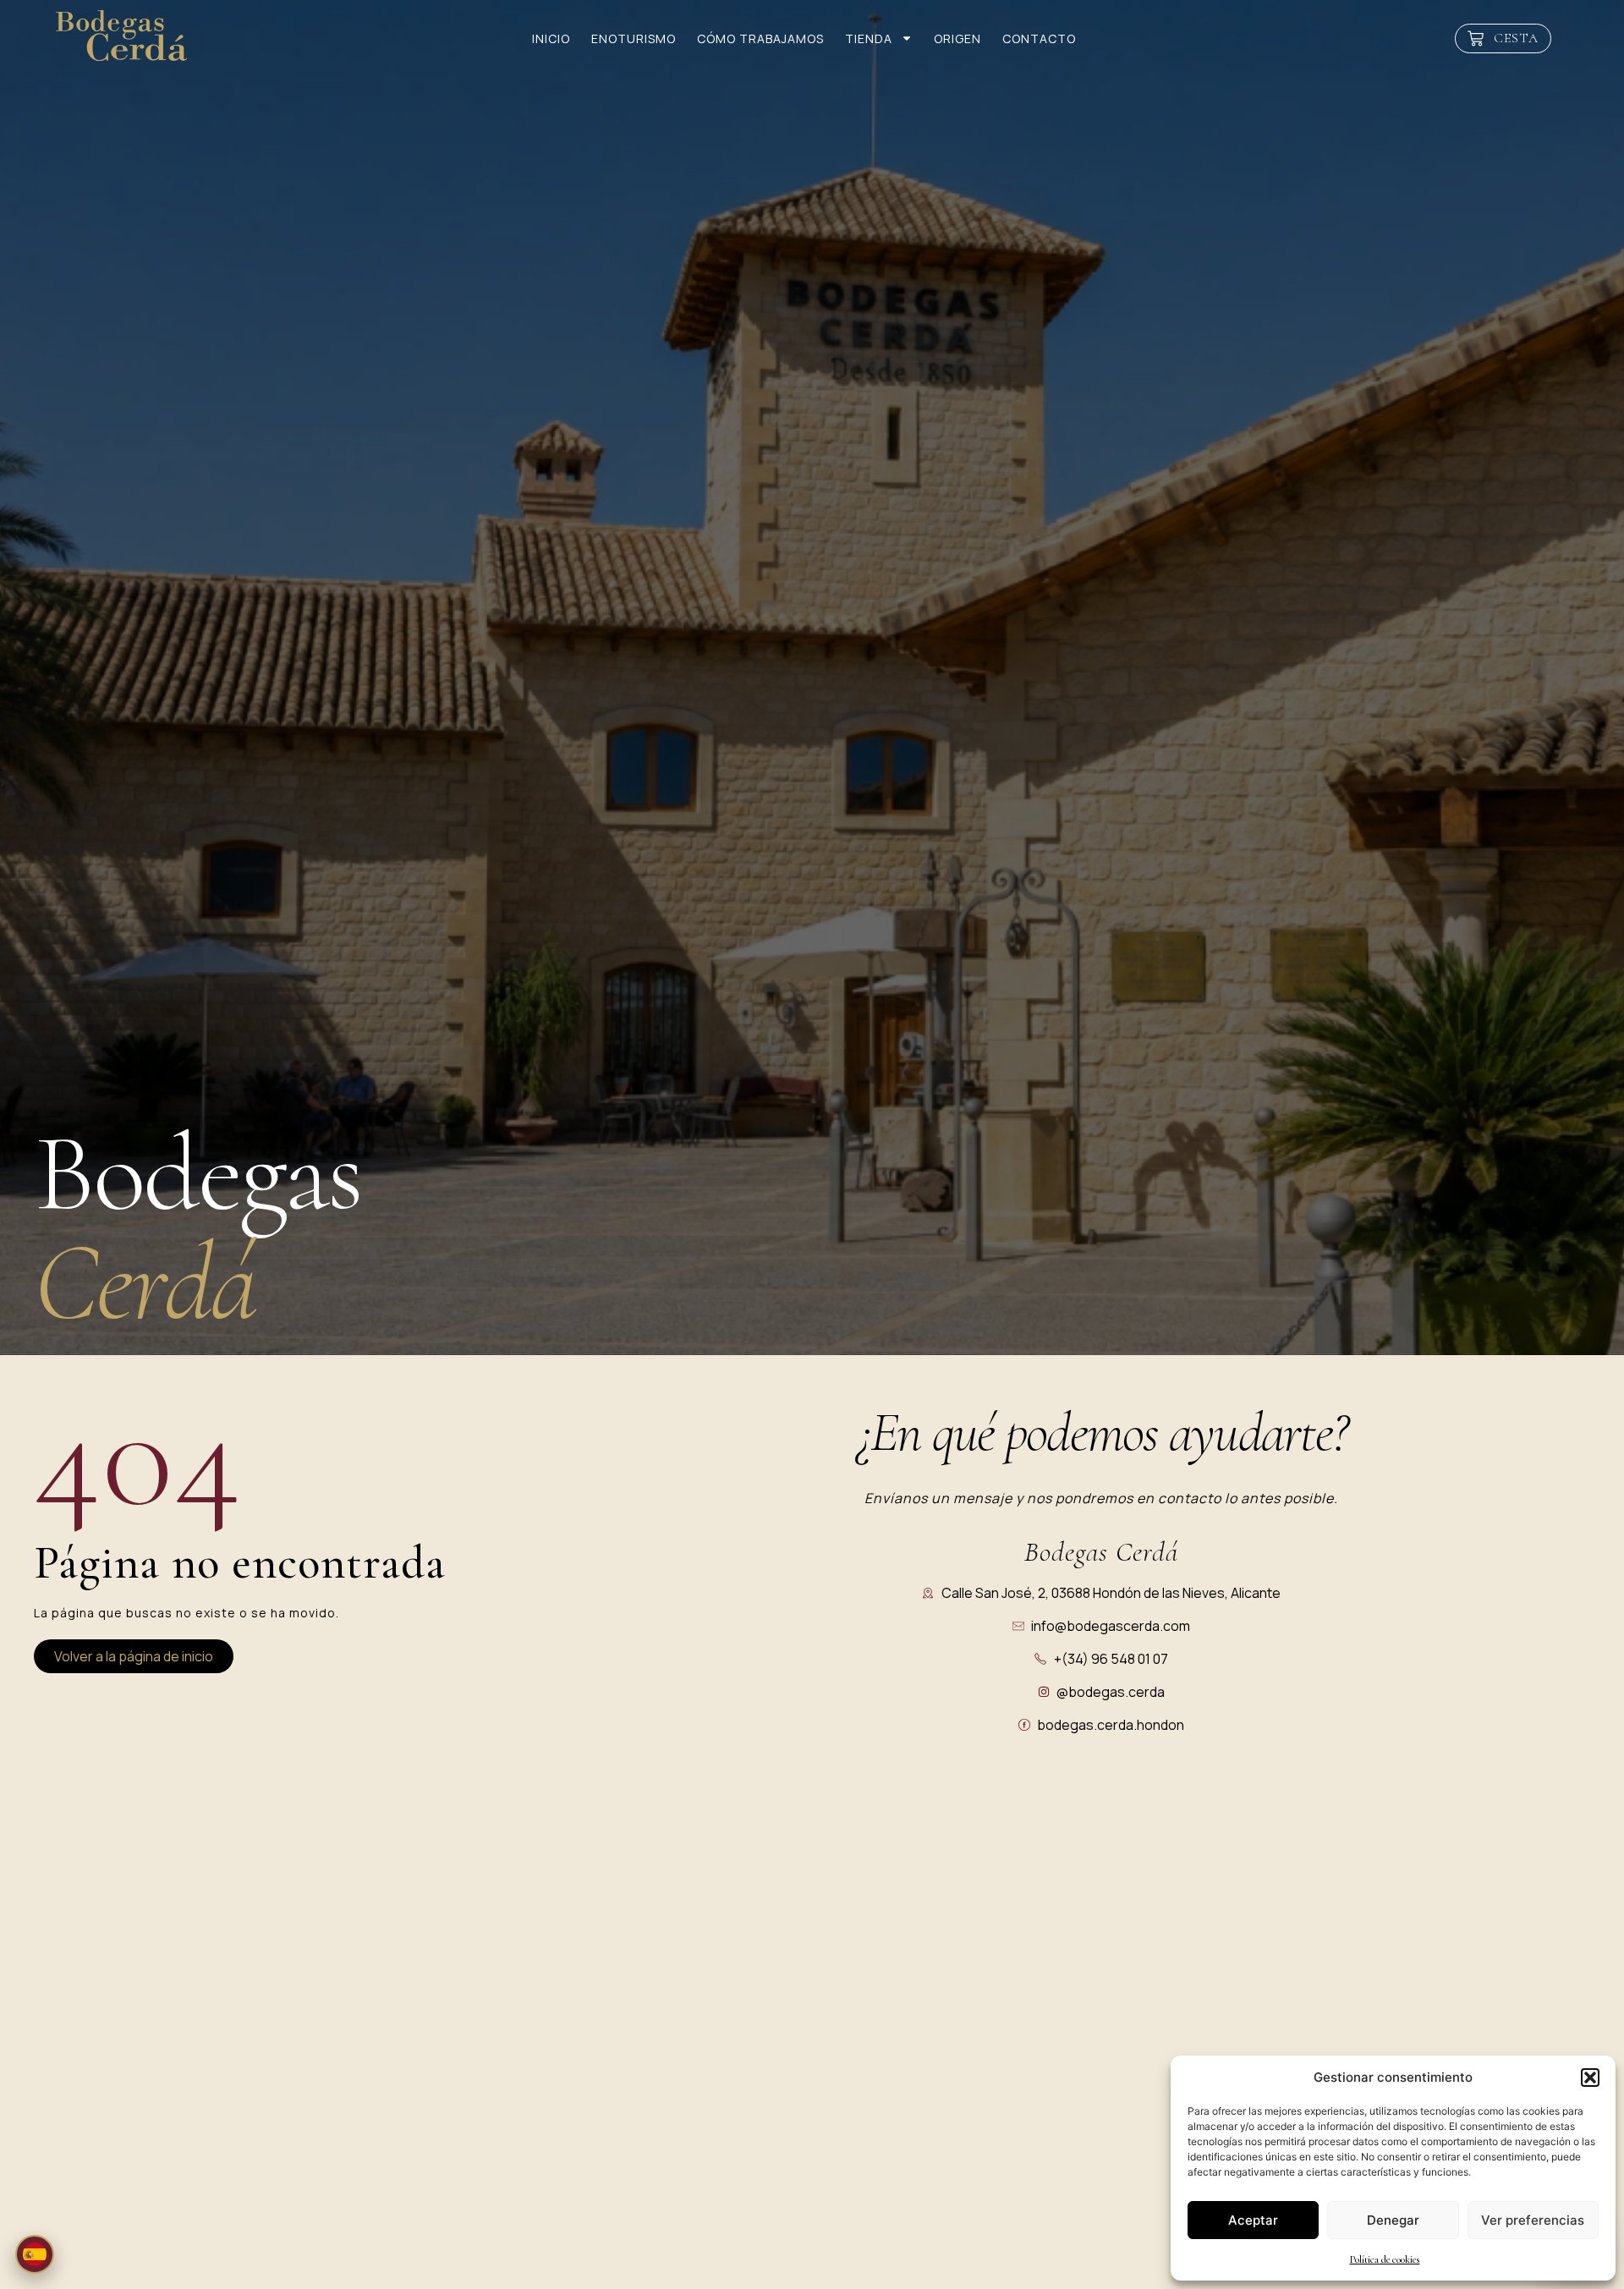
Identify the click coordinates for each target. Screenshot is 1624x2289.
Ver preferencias (1533, 2220)
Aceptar (1253, 2220)
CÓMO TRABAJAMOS (760, 38)
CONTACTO (1039, 38)
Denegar (1393, 2220)
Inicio (551, 38)
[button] (1590, 2078)
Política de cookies (1385, 2259)
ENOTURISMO (634, 38)
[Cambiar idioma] (35, 2254)
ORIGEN (957, 38)
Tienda (869, 38)
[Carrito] (1503, 38)
